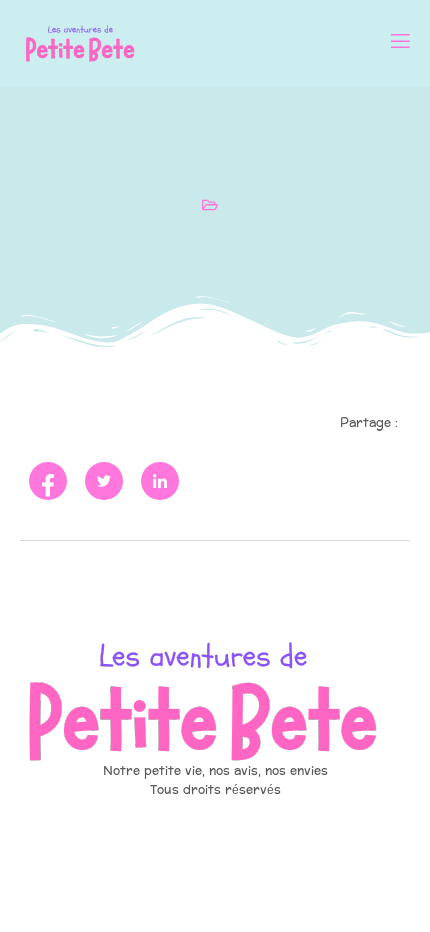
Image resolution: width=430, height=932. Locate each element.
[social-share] (48, 481)
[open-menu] (399, 43)
